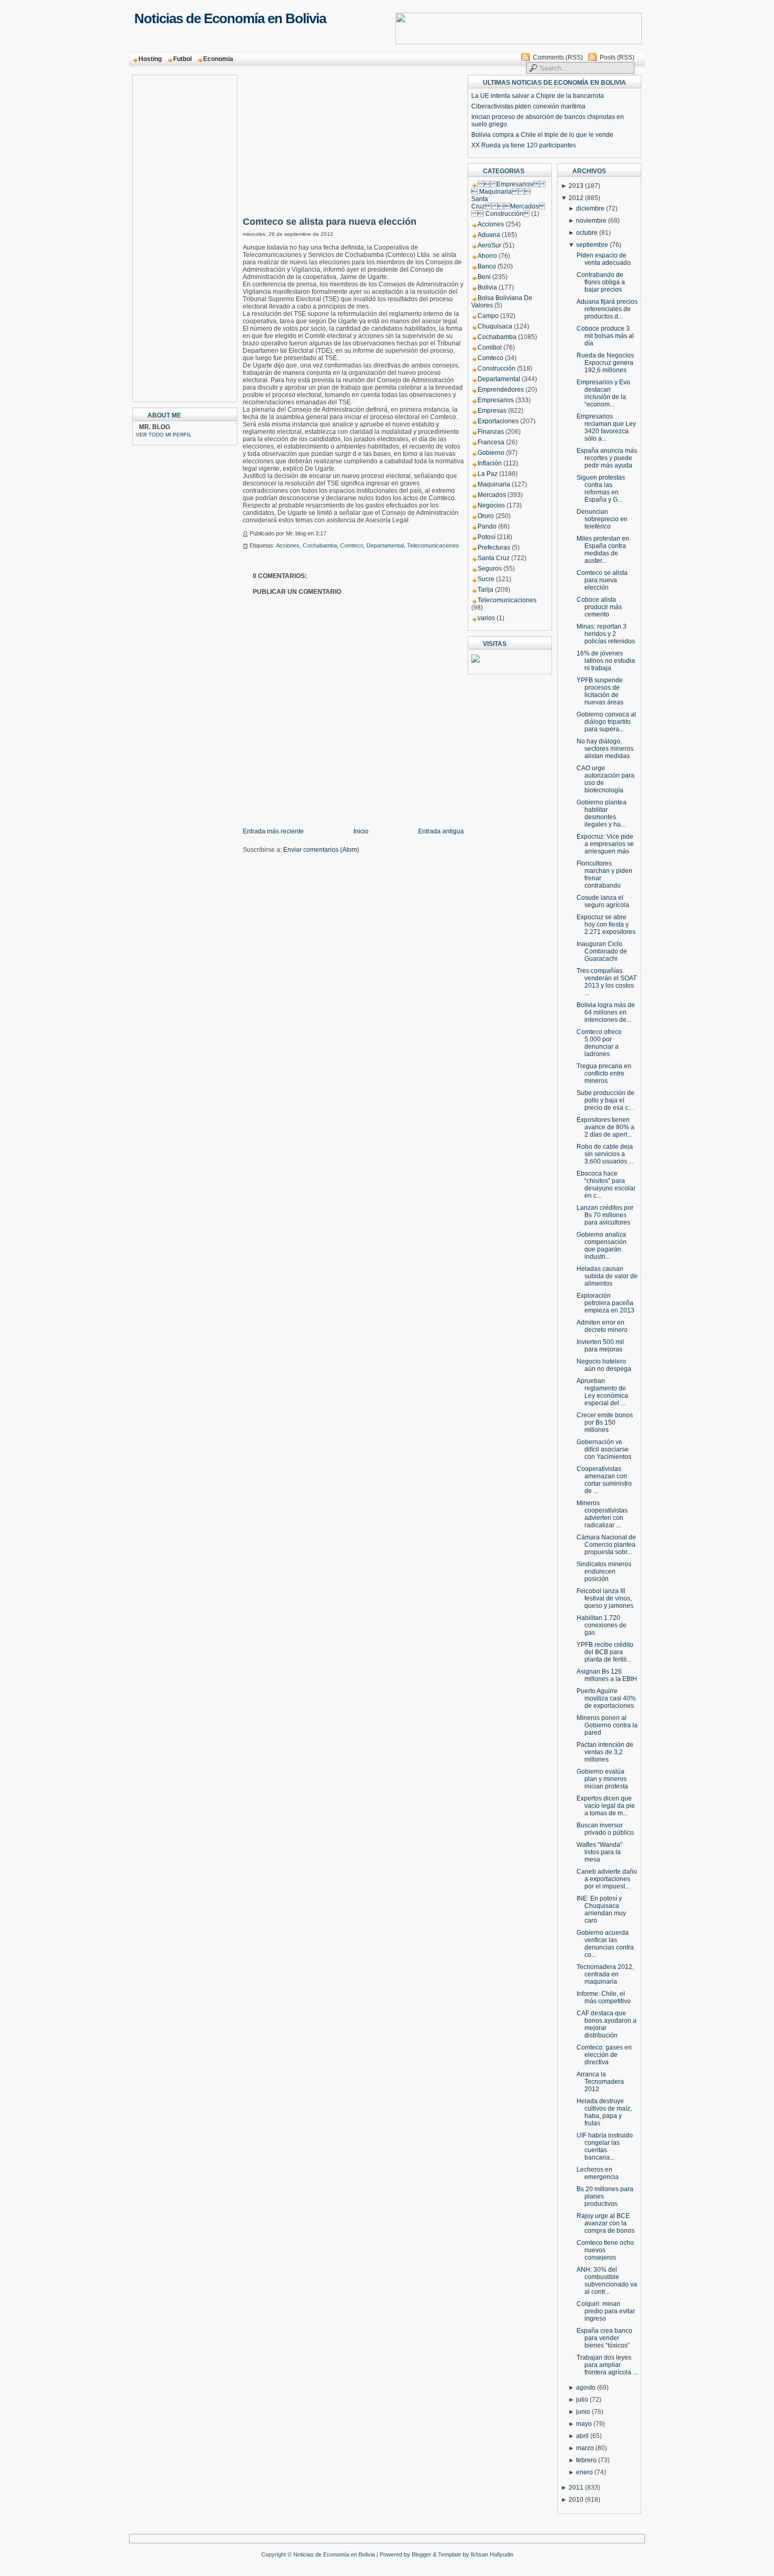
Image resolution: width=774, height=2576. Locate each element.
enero (584, 2472)
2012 (576, 198)
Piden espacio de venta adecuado (604, 259)
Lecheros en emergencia (598, 2173)
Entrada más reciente (273, 831)
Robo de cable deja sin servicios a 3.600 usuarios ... (605, 1154)
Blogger (421, 2554)
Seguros (490, 569)
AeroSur (489, 245)
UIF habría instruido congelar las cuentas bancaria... (605, 2146)
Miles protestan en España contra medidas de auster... (603, 550)
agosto (586, 2388)
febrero (586, 2460)
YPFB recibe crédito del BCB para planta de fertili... (605, 1652)
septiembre (592, 245)
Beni (484, 277)
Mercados (492, 495)
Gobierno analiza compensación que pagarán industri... (602, 1246)
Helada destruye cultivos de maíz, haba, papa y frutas (604, 2112)
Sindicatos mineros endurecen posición (604, 1572)
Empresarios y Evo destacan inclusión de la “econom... (603, 393)
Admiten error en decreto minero (602, 1326)
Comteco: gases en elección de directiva (604, 2055)
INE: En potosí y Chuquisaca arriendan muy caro (601, 1909)
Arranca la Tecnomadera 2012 (600, 2082)
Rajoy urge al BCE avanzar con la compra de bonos (606, 2223)
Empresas (492, 411)
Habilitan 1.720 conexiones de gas (602, 1625)
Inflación (490, 463)
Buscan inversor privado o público (605, 1829)
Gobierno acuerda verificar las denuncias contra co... (605, 1944)
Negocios (491, 505)
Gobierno (491, 453)
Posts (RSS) (617, 57)
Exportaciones (498, 421)
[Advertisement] (178, 235)
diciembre (590, 208)
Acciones (288, 545)
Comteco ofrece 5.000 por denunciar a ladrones (599, 1043)
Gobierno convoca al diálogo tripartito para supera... (606, 722)
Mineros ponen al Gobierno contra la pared (607, 1725)
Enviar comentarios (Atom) (321, 850)
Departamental (385, 545)
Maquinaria (494, 484)
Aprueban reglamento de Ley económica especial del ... (602, 1392)
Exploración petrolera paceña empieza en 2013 (606, 1303)
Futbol (182, 59)
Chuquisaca (495, 326)
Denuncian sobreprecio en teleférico (602, 519)
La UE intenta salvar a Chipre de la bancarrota (538, 96)
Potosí (487, 537)
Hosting (150, 59)
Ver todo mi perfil (164, 435)
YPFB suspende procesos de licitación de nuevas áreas (600, 691)
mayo (584, 2424)
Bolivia (487, 287)
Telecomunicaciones (433, 545)
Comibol (490, 347)
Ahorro (487, 256)
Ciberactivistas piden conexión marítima (528, 106)
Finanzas (491, 432)
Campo (488, 316)
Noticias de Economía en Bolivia (230, 18)
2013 (576, 186)
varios (486, 618)
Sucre (486, 579)
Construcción (497, 369)
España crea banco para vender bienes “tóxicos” (604, 2338)
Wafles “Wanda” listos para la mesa (599, 1852)
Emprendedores (501, 390)
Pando (487, 526)
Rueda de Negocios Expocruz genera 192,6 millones (605, 363)
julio (582, 2400)
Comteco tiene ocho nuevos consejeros (605, 2250)
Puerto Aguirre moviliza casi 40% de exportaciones (606, 1698)
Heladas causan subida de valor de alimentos (607, 1276)
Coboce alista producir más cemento (599, 607)
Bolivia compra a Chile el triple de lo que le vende (542, 135)
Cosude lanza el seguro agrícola (603, 901)
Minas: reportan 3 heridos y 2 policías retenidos (606, 634)
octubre (587, 233)
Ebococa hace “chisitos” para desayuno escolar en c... (606, 1185)
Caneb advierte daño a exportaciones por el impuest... (607, 1879)
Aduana (489, 235)
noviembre (591, 221)
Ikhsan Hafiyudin (492, 2554)
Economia (218, 59)
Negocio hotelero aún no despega (604, 1365)
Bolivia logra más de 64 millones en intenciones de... (606, 1012)
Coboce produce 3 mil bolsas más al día (605, 336)
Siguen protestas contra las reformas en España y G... (601, 489)
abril (582, 2436)
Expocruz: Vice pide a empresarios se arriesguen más (605, 844)
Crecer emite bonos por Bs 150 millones (605, 1423)
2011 (576, 2488)
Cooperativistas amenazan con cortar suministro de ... (604, 1480)
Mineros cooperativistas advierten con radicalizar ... (602, 1514)
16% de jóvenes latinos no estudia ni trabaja (606, 661)
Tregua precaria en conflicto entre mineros (604, 1073)
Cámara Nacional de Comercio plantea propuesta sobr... (606, 1545)
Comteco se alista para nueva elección (330, 222)
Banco (487, 266)
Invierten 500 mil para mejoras (600, 1346)
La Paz (488, 474)
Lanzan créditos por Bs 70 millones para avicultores (605, 1215)
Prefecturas (494, 548)
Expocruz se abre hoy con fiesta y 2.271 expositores (606, 924)
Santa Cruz (494, 558)
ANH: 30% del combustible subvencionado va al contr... (607, 2281)
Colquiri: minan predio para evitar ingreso (606, 2311)
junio (583, 2412)
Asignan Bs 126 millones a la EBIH (607, 1675)
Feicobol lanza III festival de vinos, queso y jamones (605, 1598)
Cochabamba (320, 545)
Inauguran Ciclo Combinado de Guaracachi (602, 951)
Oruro (486, 516)
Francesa (491, 442)
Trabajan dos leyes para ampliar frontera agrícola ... (607, 2365)
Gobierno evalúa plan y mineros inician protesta (602, 1779)
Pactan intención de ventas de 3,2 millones (605, 1752)
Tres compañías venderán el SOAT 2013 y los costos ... (607, 982)
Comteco (352, 545)
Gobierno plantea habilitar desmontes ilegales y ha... (602, 813)
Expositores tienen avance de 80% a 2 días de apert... (606, 1127)
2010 (576, 2500)
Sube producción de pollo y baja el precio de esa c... (606, 1100)
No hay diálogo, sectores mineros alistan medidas (605, 749)
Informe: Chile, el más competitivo (604, 1997)
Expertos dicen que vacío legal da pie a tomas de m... (606, 1806)
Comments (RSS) (558, 57)
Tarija (485, 590)
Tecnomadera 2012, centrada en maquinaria (605, 1974)
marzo (585, 2448)
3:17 (321, 533)
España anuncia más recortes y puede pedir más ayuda (607, 458)
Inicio (361, 831)
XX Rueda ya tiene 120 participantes (524, 145)
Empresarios (496, 400)
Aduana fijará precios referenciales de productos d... (607, 309)
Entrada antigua (441, 831)
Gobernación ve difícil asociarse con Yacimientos (604, 1449)
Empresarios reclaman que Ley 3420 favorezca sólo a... (606, 427)
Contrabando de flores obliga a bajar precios (601, 282)
